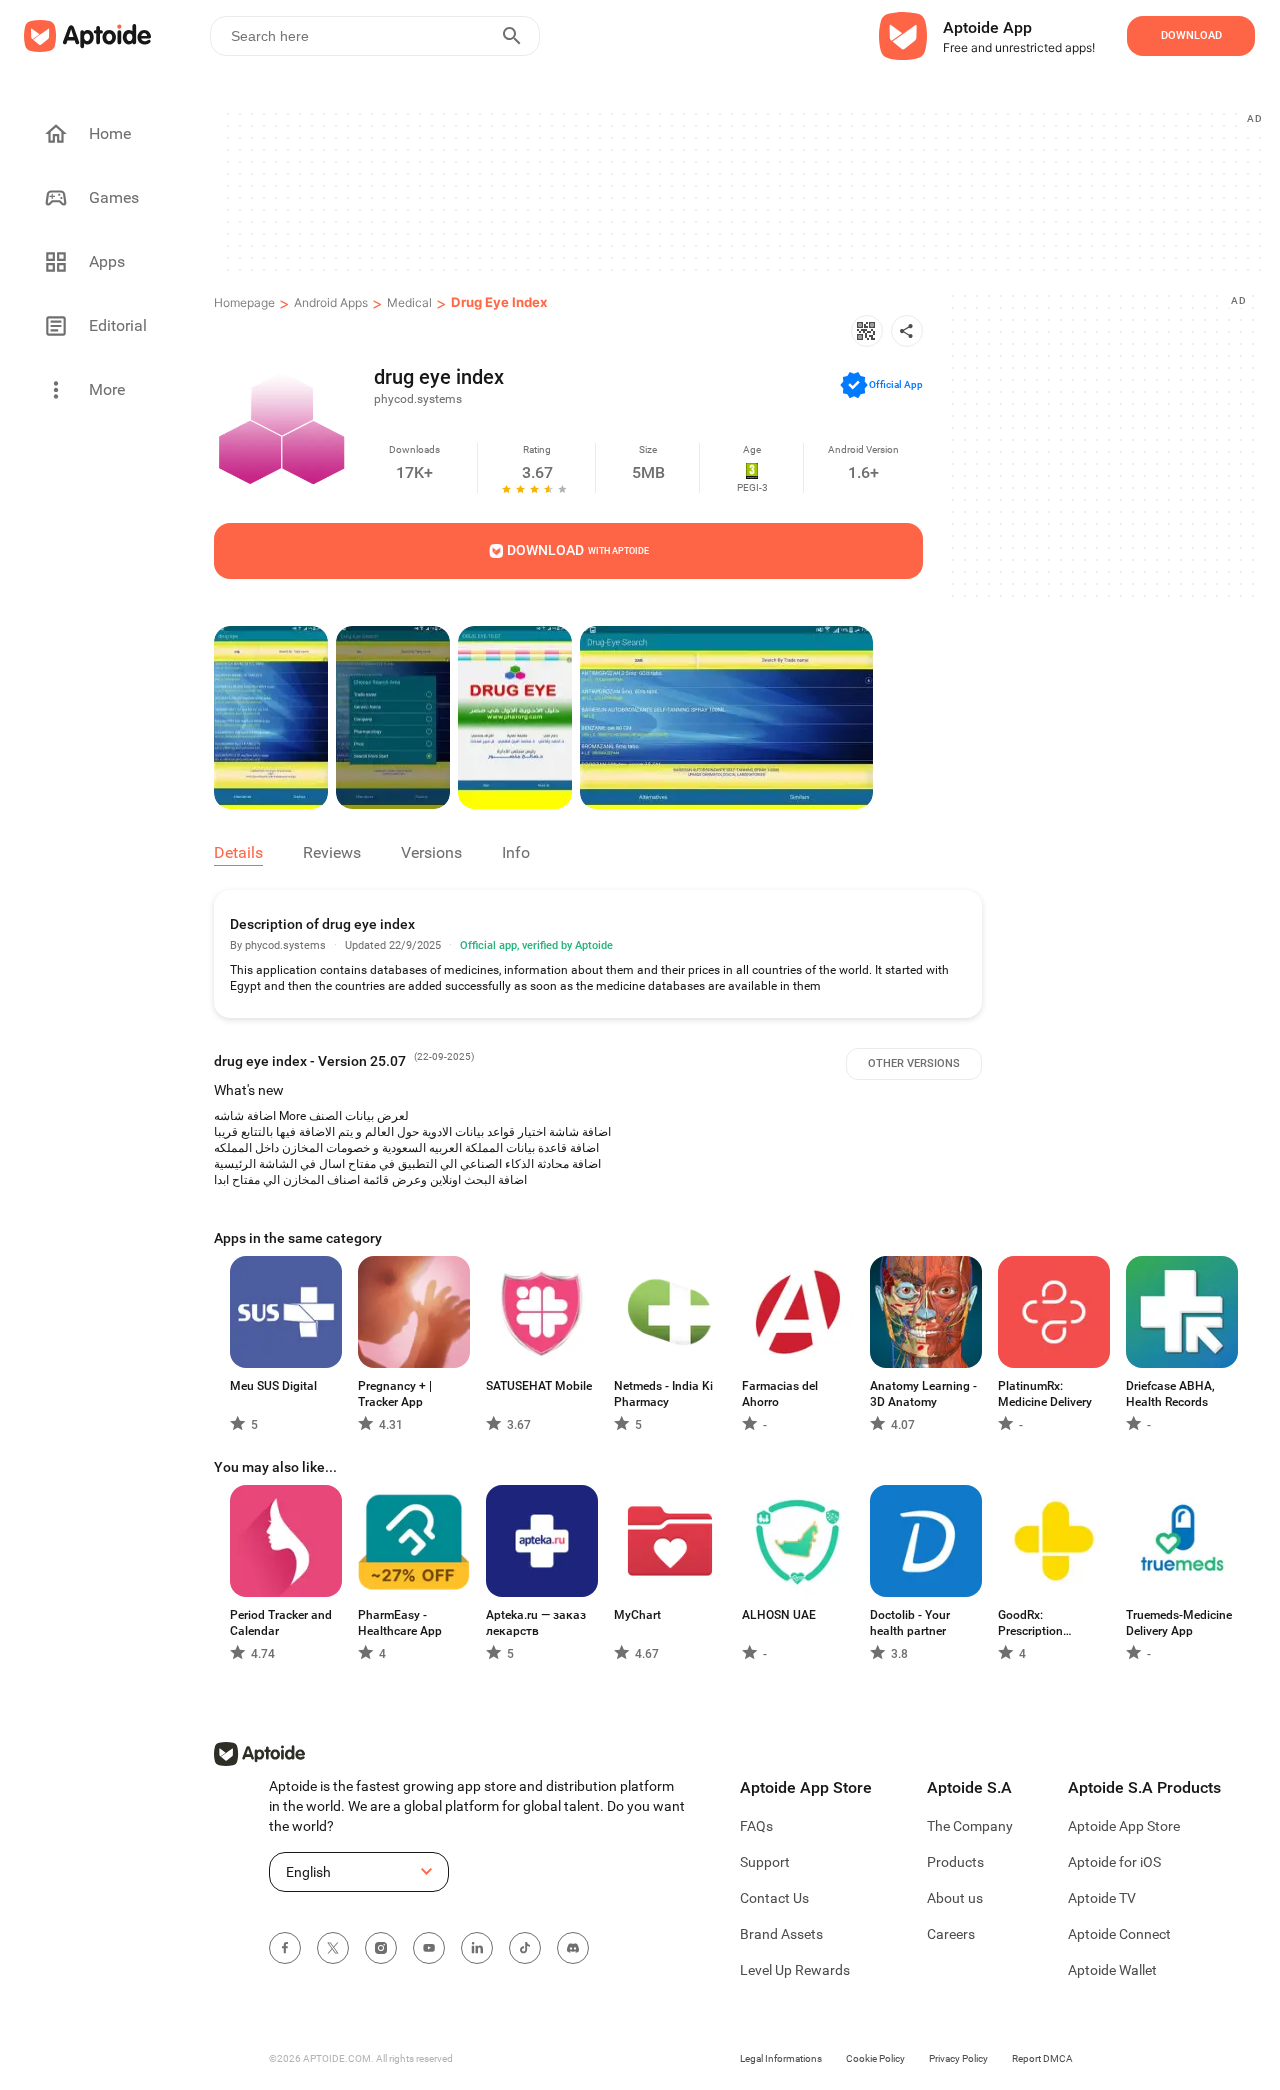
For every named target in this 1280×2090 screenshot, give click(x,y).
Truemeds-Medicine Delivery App (1179, 1623)
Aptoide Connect (1119, 1934)
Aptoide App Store (1124, 1826)
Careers (951, 1934)
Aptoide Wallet (1112, 1970)
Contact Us (774, 1898)
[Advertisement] (742, 191)
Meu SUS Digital (273, 1386)
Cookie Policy (875, 2058)
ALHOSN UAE (779, 1615)
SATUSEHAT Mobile (539, 1386)
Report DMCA (1042, 2058)
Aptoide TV (1102, 1898)
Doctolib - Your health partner (910, 1623)
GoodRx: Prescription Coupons (1030, 1623)
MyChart (637, 1615)
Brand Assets (781, 1934)
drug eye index (499, 302)
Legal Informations (781, 2058)
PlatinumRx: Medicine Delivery (1045, 1394)
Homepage (244, 302)
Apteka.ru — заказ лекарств (536, 1623)
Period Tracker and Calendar (281, 1623)
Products (955, 1862)
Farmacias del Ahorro (780, 1394)
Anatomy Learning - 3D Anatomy (923, 1394)
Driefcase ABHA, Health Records (1170, 1394)
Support (765, 1862)
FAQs (756, 1826)
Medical (409, 302)
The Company (970, 1826)
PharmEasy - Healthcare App (400, 1623)
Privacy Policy (958, 2058)
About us (955, 1898)
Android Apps (331, 302)
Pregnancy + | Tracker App (395, 1394)
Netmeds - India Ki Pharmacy (663, 1394)
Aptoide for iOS (1114, 1862)
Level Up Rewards (795, 1970)
